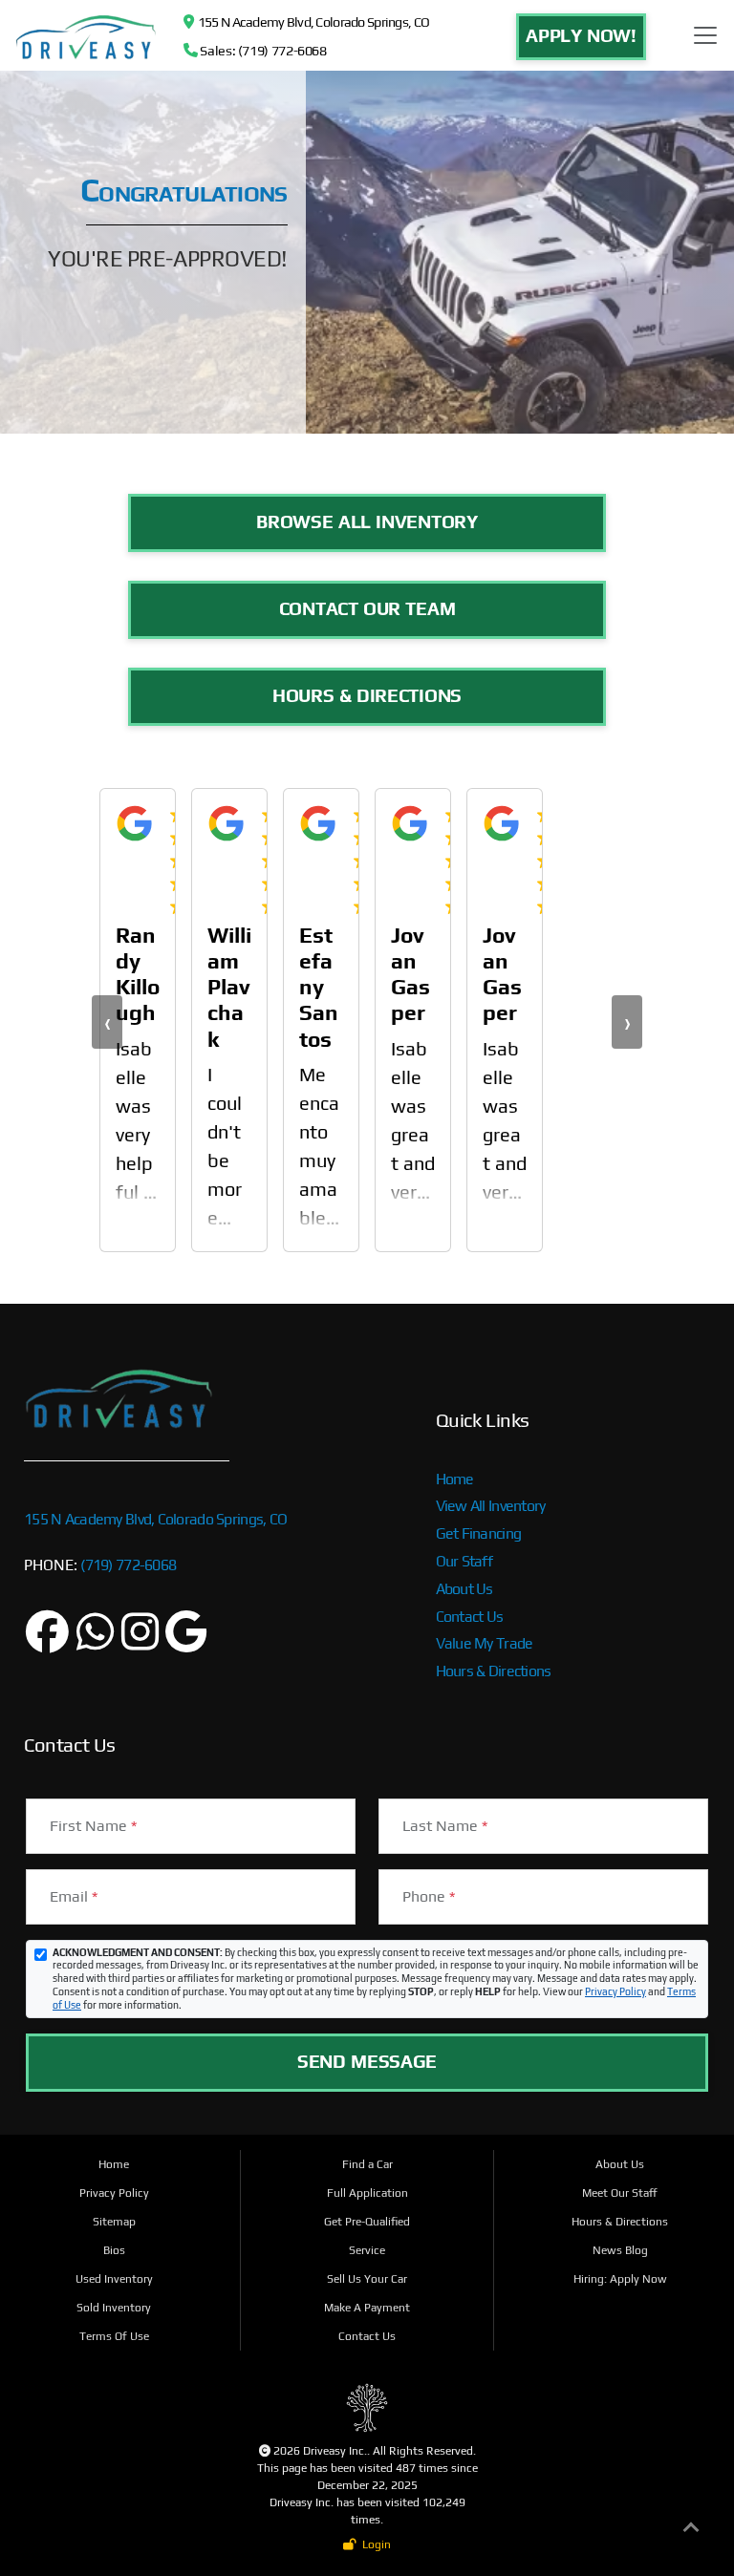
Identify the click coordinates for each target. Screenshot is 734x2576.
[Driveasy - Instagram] (140, 1642)
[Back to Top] (691, 2531)
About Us (464, 1589)
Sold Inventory (114, 2308)
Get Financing (479, 1533)
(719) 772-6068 (127, 1565)
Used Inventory (114, 2279)
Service (367, 2250)
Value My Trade (485, 1643)
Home (455, 1479)
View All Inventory (491, 1506)
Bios (114, 2250)
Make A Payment (367, 2308)
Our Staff (464, 1561)
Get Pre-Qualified (367, 2222)
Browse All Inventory (367, 522)
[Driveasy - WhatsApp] (95, 1642)
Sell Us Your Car (367, 2279)
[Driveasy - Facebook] (47, 1642)
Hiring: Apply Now (620, 2279)
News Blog (620, 2250)
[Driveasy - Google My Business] (186, 1642)
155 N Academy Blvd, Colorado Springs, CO (311, 22)
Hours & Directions (367, 695)
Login (374, 2544)
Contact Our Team (367, 608)
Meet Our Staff (620, 2193)
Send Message (367, 2061)
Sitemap (114, 2222)
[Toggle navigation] (705, 35)
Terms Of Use (114, 2336)
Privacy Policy (615, 1991)
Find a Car (367, 2164)
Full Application (367, 2193)
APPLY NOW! (581, 35)
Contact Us (470, 1617)
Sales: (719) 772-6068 (262, 51)
